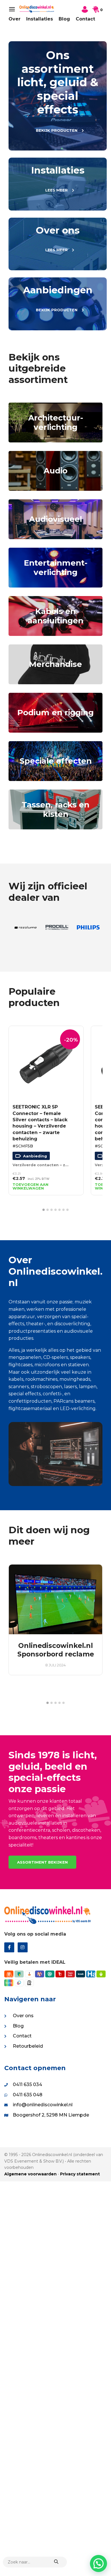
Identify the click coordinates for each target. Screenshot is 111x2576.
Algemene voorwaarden (30, 2174)
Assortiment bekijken (42, 1862)
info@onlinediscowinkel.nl (43, 2105)
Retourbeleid (28, 2046)
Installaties (40, 19)
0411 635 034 (27, 2085)
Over (15, 19)
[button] (44, 1210)
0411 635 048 (28, 2095)
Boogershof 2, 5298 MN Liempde (51, 2115)
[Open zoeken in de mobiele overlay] (35, 2562)
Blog (64, 19)
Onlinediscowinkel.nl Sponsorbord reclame (56, 1650)
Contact (85, 19)
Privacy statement (80, 2174)
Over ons (23, 2016)
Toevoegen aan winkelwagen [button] (30, 1186)
